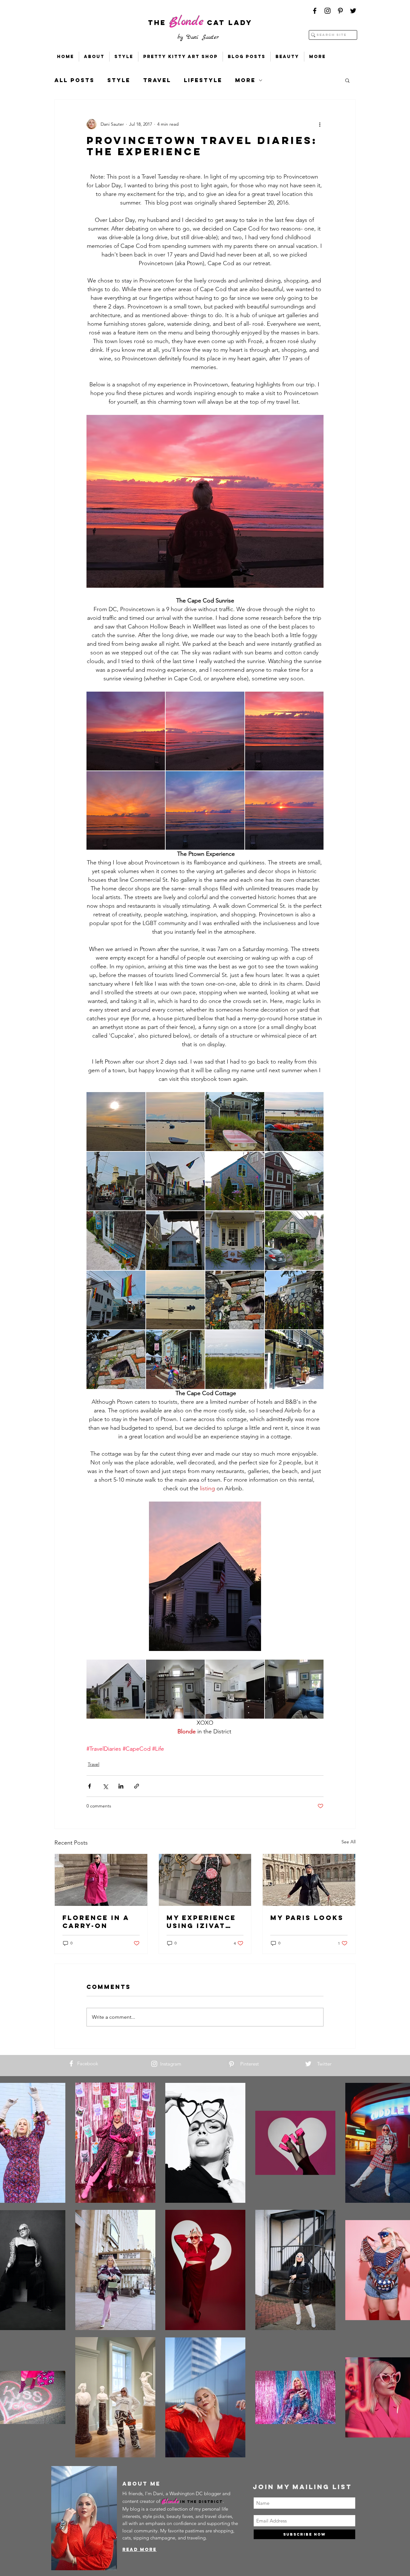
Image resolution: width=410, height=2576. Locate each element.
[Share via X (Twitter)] (105, 1786)
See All (348, 1842)
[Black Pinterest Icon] (340, 11)
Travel (157, 80)
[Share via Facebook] (90, 1786)
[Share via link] (137, 1786)
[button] (347, 80)
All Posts (74, 80)
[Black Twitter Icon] (353, 11)
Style (119, 80)
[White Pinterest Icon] (231, 2064)
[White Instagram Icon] (154, 2064)
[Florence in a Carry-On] (101, 1880)
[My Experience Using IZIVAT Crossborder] (205, 1880)
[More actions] (320, 124)
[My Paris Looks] (309, 1880)
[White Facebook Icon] (71, 2063)
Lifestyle (203, 80)
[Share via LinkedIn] (121, 1786)
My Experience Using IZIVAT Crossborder (201, 1922)
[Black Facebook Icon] (315, 11)
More (245, 80)
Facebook (88, 2063)
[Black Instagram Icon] (328, 11)
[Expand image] (126, 731)
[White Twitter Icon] (308, 2064)
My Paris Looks (307, 1918)
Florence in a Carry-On (96, 1922)
